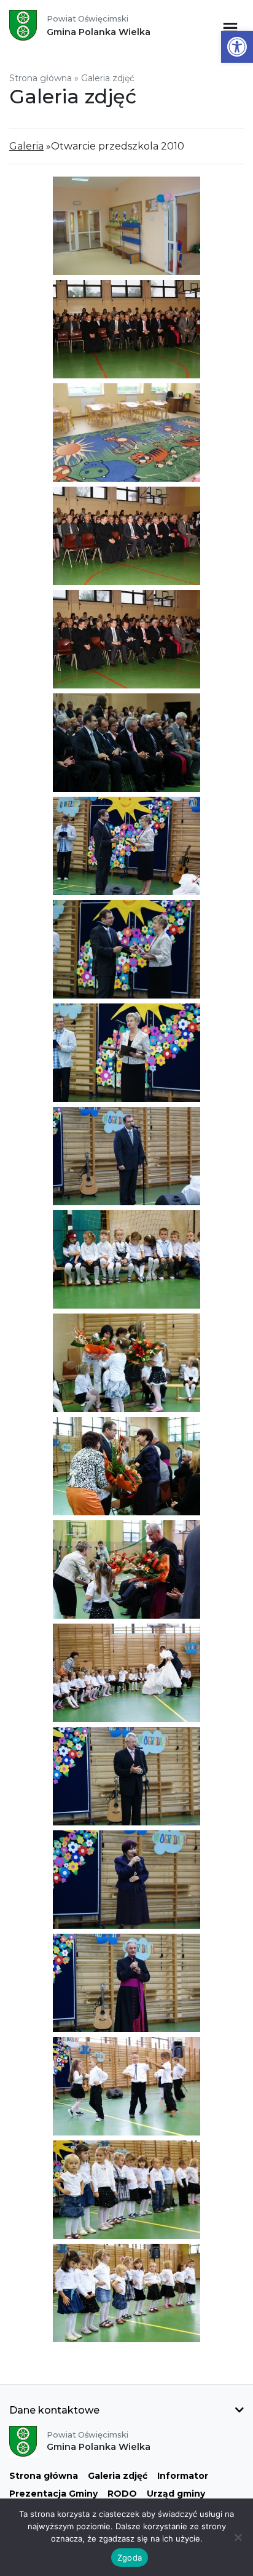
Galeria (26, 146)
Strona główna (41, 78)
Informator (183, 2476)
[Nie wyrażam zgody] (238, 2537)
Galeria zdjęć (118, 2476)
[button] (237, 47)
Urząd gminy (176, 2494)
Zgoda (130, 2558)
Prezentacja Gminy (53, 2494)
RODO (122, 2494)
